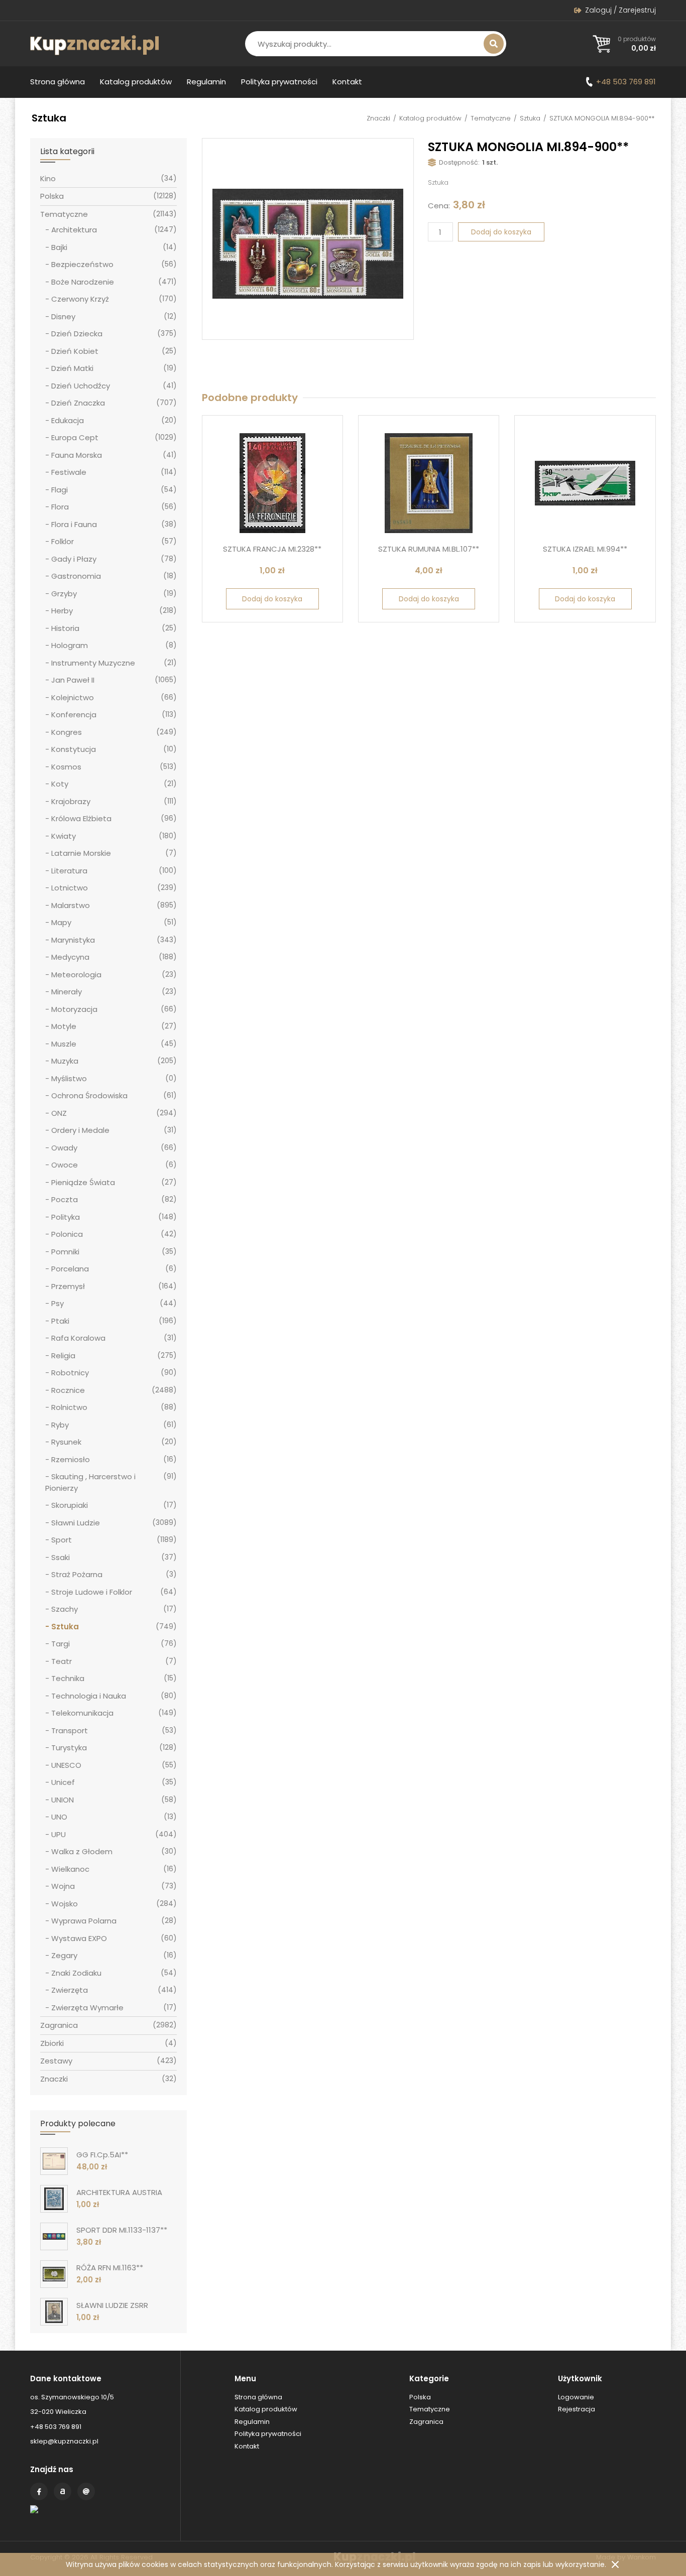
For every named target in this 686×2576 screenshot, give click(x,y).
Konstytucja (74, 749)
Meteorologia (76, 975)
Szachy (65, 1609)
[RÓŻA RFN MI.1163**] (54, 2274)
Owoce (65, 1165)
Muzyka (65, 1061)
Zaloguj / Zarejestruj (620, 10)
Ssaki (61, 1557)
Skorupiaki (70, 1505)
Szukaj (494, 44)
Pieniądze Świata (83, 1182)
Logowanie (576, 2397)
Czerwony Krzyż (80, 299)
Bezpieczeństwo (82, 264)
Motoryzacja (74, 1009)
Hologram (70, 645)
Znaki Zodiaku (76, 1973)
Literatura (69, 871)
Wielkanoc (70, 1869)
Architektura (74, 230)
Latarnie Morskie (81, 853)
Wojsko (65, 1904)
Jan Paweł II (73, 680)
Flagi (60, 490)
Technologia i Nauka (89, 1696)
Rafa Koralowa (78, 1338)
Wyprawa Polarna (84, 1921)
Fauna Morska (77, 455)
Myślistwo (69, 1078)
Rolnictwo (69, 1407)
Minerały (67, 992)
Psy (58, 1303)
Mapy (61, 922)
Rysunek (66, 1442)
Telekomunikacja (82, 1713)
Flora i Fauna (74, 524)
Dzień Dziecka (77, 334)
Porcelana (70, 1269)
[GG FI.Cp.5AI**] (54, 2161)
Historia (65, 628)
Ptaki (60, 1321)
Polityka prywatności (279, 82)
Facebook (39, 2491)
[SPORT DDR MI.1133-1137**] (54, 2236)
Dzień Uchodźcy (81, 386)
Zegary (64, 1955)
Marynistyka (73, 940)
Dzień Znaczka (78, 403)
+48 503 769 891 (626, 82)
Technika (68, 1678)
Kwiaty (64, 836)
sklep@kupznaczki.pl (64, 2441)
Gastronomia (76, 576)
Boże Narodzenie (83, 282)
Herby (62, 611)
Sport (62, 1540)
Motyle (64, 1026)
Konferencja (74, 715)
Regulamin (206, 82)
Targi (61, 1644)
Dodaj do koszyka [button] (272, 599)
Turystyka (69, 1748)
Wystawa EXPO (79, 1938)
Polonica (67, 1234)
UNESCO (66, 1765)
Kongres (67, 732)
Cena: (439, 206)
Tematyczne (491, 118)
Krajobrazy (71, 801)
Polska (52, 196)
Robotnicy (70, 1373)
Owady (64, 1148)
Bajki (59, 247)
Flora (60, 507)
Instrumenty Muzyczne (93, 663)
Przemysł (68, 1286)
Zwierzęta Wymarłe (87, 2008)
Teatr (62, 1661)
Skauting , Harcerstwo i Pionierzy (90, 1482)
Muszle (64, 1044)
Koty (60, 784)
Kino (48, 178)
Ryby (60, 1425)
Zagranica (59, 2025)
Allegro (63, 2491)
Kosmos (66, 767)
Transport (70, 1730)
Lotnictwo (70, 888)
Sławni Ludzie (76, 1523)
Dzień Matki (72, 368)
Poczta (65, 1199)
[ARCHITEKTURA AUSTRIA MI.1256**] (54, 2199)
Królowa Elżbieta (81, 818)
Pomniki (65, 1252)
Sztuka (530, 118)
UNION (63, 1800)
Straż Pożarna (77, 1574)
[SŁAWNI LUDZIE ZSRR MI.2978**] (54, 2312)
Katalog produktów (136, 82)
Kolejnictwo (73, 697)
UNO (59, 1817)
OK (615, 2564)
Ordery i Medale (80, 1130)
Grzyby (64, 594)
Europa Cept (75, 437)
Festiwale (69, 472)
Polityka (66, 1217)
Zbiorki (52, 2043)
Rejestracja (577, 2409)
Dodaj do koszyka (501, 232)
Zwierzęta (70, 1990)
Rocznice (68, 1390)
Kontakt (347, 82)
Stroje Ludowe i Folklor (92, 1592)
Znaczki (378, 118)
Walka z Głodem (82, 1851)
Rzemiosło (71, 1459)
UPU (59, 1834)
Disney (63, 316)
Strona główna (58, 82)
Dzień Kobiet (75, 351)
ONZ (59, 1113)
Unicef (63, 1782)
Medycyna (70, 957)
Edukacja (68, 420)
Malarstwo (71, 905)
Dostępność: (459, 162)
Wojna (63, 1886)
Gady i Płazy (74, 559)
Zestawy (56, 2061)
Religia (63, 1356)
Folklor (63, 541)
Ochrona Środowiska (89, 1096)
